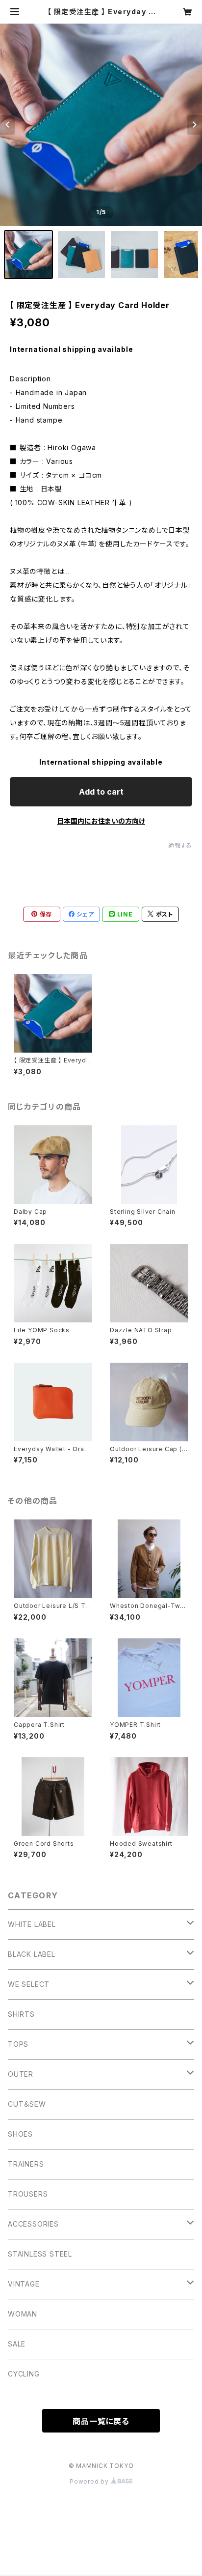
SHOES (20, 2134)
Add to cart (101, 792)
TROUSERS (28, 2194)
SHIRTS (21, 2014)
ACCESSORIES (33, 2224)
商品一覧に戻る (101, 2421)
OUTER (21, 2074)
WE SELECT (29, 1984)
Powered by (90, 2481)
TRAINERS (26, 2164)
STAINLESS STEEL (40, 2254)
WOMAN (23, 2314)
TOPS (18, 2044)
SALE (17, 2344)
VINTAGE (24, 2284)
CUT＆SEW (27, 2104)
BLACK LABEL (32, 1954)
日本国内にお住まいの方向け (101, 821)
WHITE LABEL (32, 1924)
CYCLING (24, 2374)
